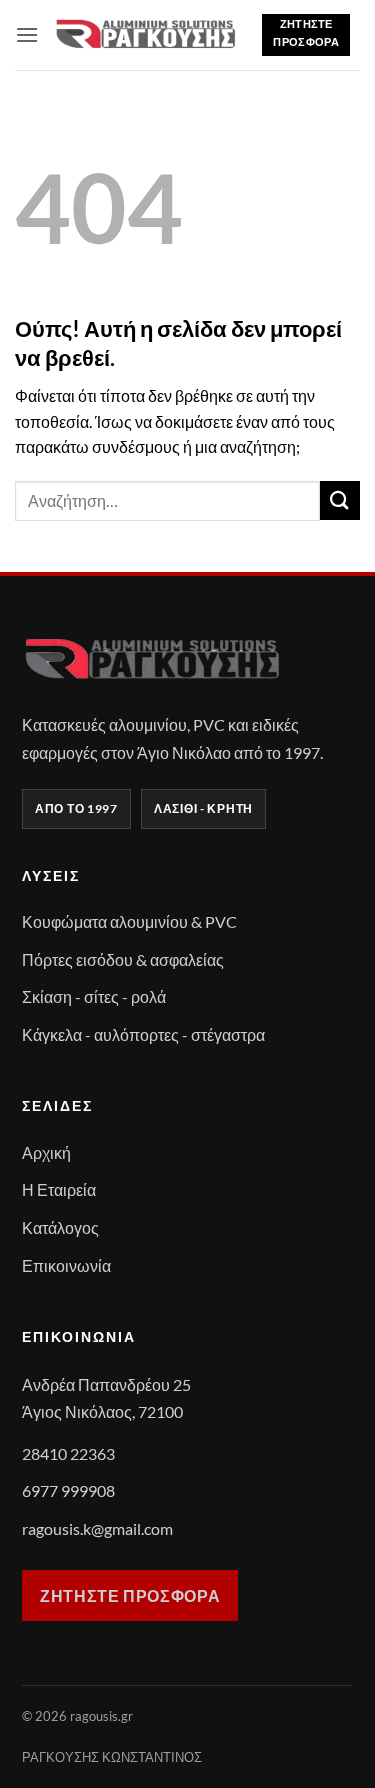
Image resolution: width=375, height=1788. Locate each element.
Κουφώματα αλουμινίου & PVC (129, 921)
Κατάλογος (60, 1227)
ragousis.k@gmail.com (97, 1528)
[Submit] (340, 500)
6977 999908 (68, 1490)
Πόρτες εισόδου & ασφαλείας (123, 959)
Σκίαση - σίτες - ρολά (94, 996)
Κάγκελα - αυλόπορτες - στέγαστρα (143, 1034)
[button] (27, 34)
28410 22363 (68, 1453)
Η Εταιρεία (59, 1189)
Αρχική (46, 1152)
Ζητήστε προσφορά (130, 1595)
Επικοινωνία (66, 1265)
